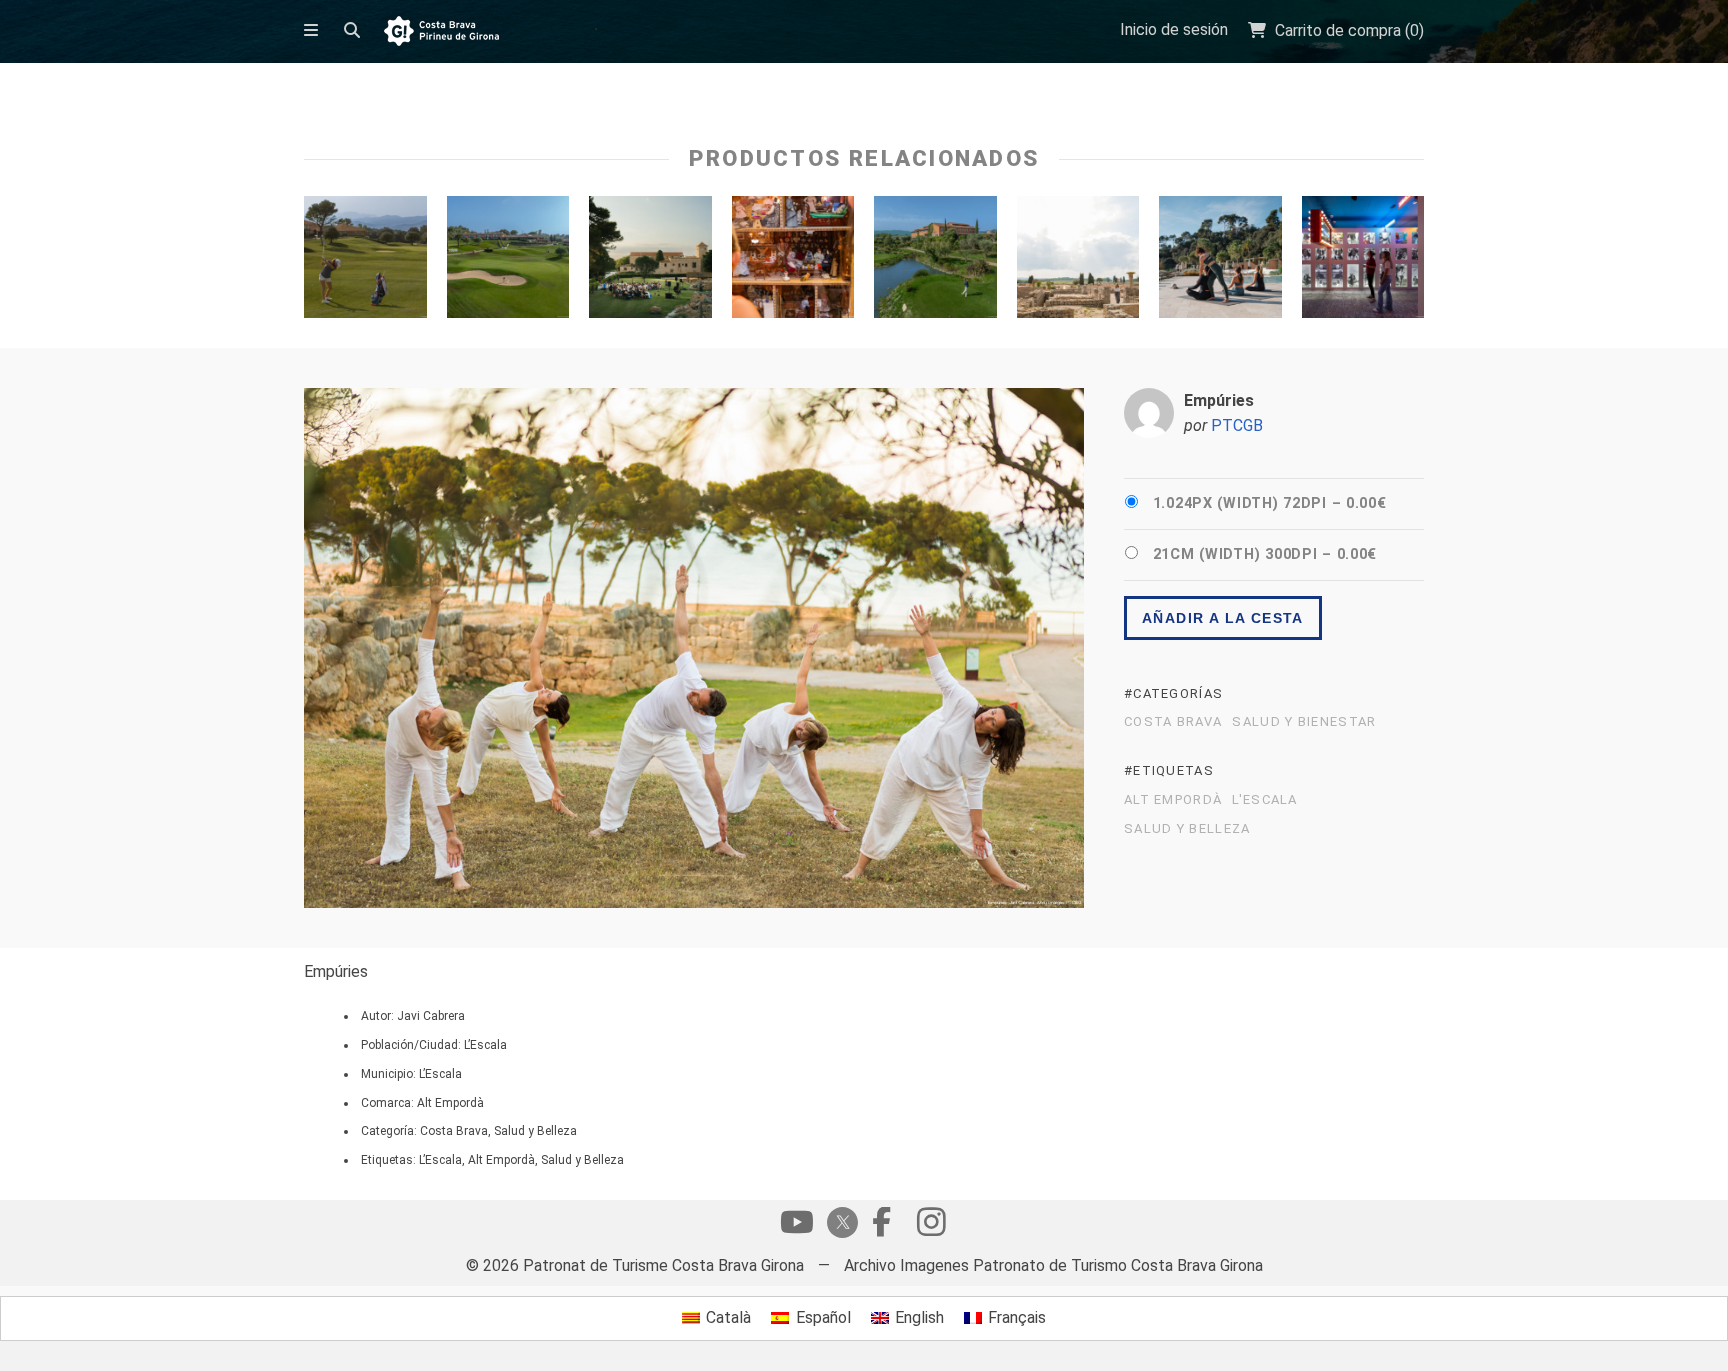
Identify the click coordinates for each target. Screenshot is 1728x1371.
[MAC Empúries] (650, 262)
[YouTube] (797, 1227)
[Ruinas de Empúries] (1078, 262)
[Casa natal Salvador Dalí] (1363, 262)
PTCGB (1237, 425)
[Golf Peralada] (935, 262)
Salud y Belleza (1187, 829)
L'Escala (1264, 800)
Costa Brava (1173, 722)
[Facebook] (881, 1227)
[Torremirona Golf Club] (365, 262)
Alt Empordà (1173, 800)
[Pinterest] (931, 1227)
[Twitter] (839, 1224)
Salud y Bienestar (1304, 722)
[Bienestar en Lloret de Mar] (1220, 262)
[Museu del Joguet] (793, 262)
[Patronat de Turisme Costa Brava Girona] (441, 32)
